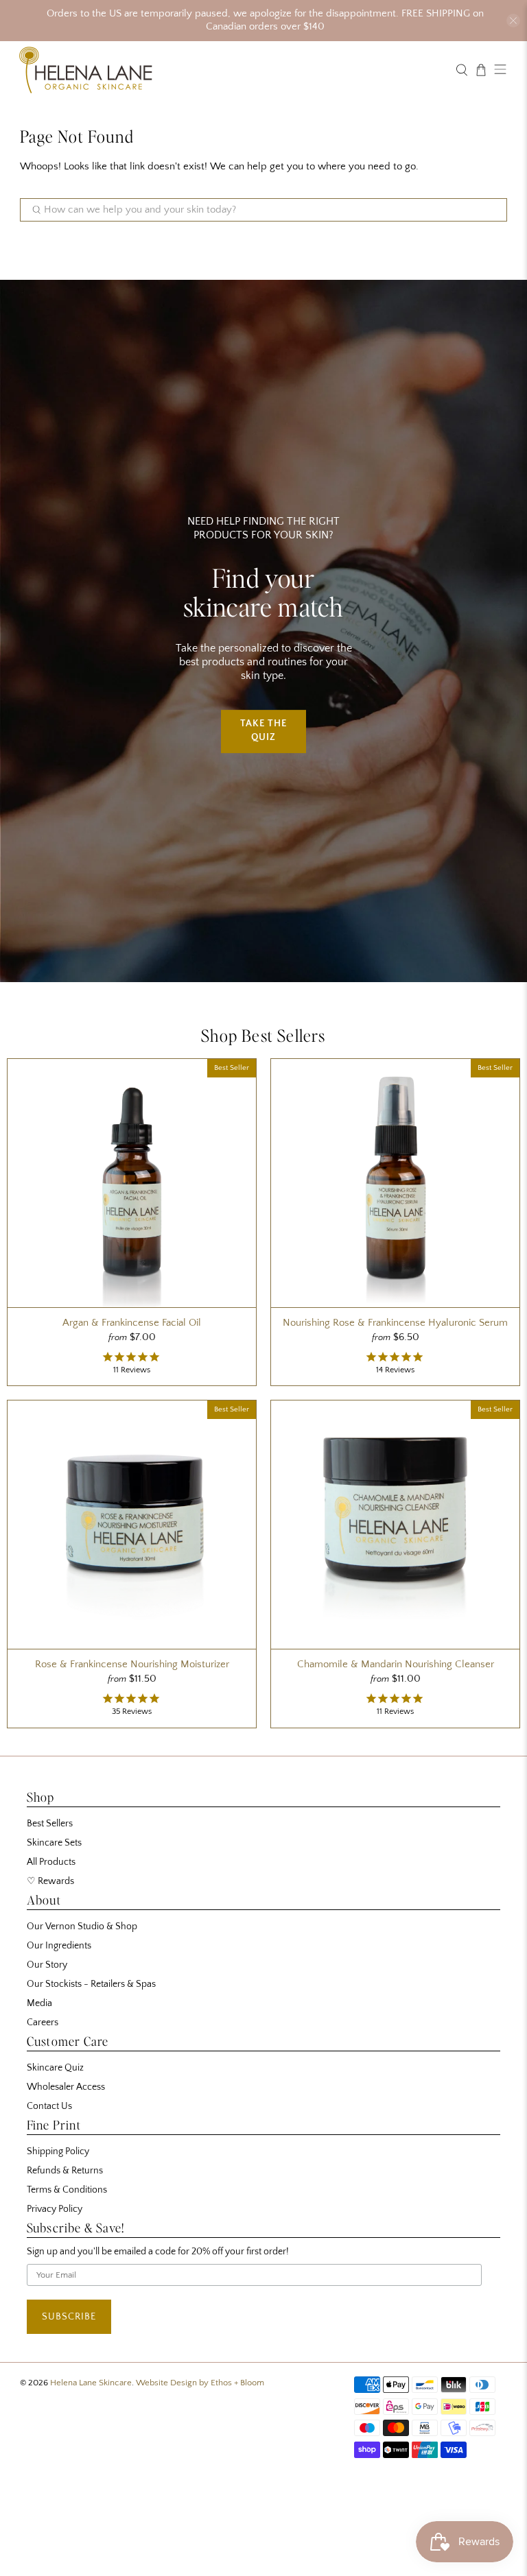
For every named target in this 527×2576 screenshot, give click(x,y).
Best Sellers (50, 1824)
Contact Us (49, 2106)
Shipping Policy (58, 2151)
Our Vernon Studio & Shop (82, 1927)
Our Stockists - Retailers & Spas (91, 1984)
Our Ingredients (59, 1946)
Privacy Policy (55, 2209)
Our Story (47, 1965)
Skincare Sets (54, 1843)
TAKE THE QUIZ (263, 731)
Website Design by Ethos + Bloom (200, 2383)
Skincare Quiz (55, 2068)
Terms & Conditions (67, 2190)
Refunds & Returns (65, 2171)
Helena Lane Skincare (91, 2383)
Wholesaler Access (66, 2087)
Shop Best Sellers (263, 1035)
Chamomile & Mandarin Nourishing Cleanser (396, 1664)
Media (39, 2003)
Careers (43, 2023)
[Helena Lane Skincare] (231, 70)
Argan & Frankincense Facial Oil (132, 1323)
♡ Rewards (50, 1881)
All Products (51, 1862)
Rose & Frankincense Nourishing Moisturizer (132, 1664)
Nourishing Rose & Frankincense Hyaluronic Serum (395, 1323)
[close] (513, 21)
